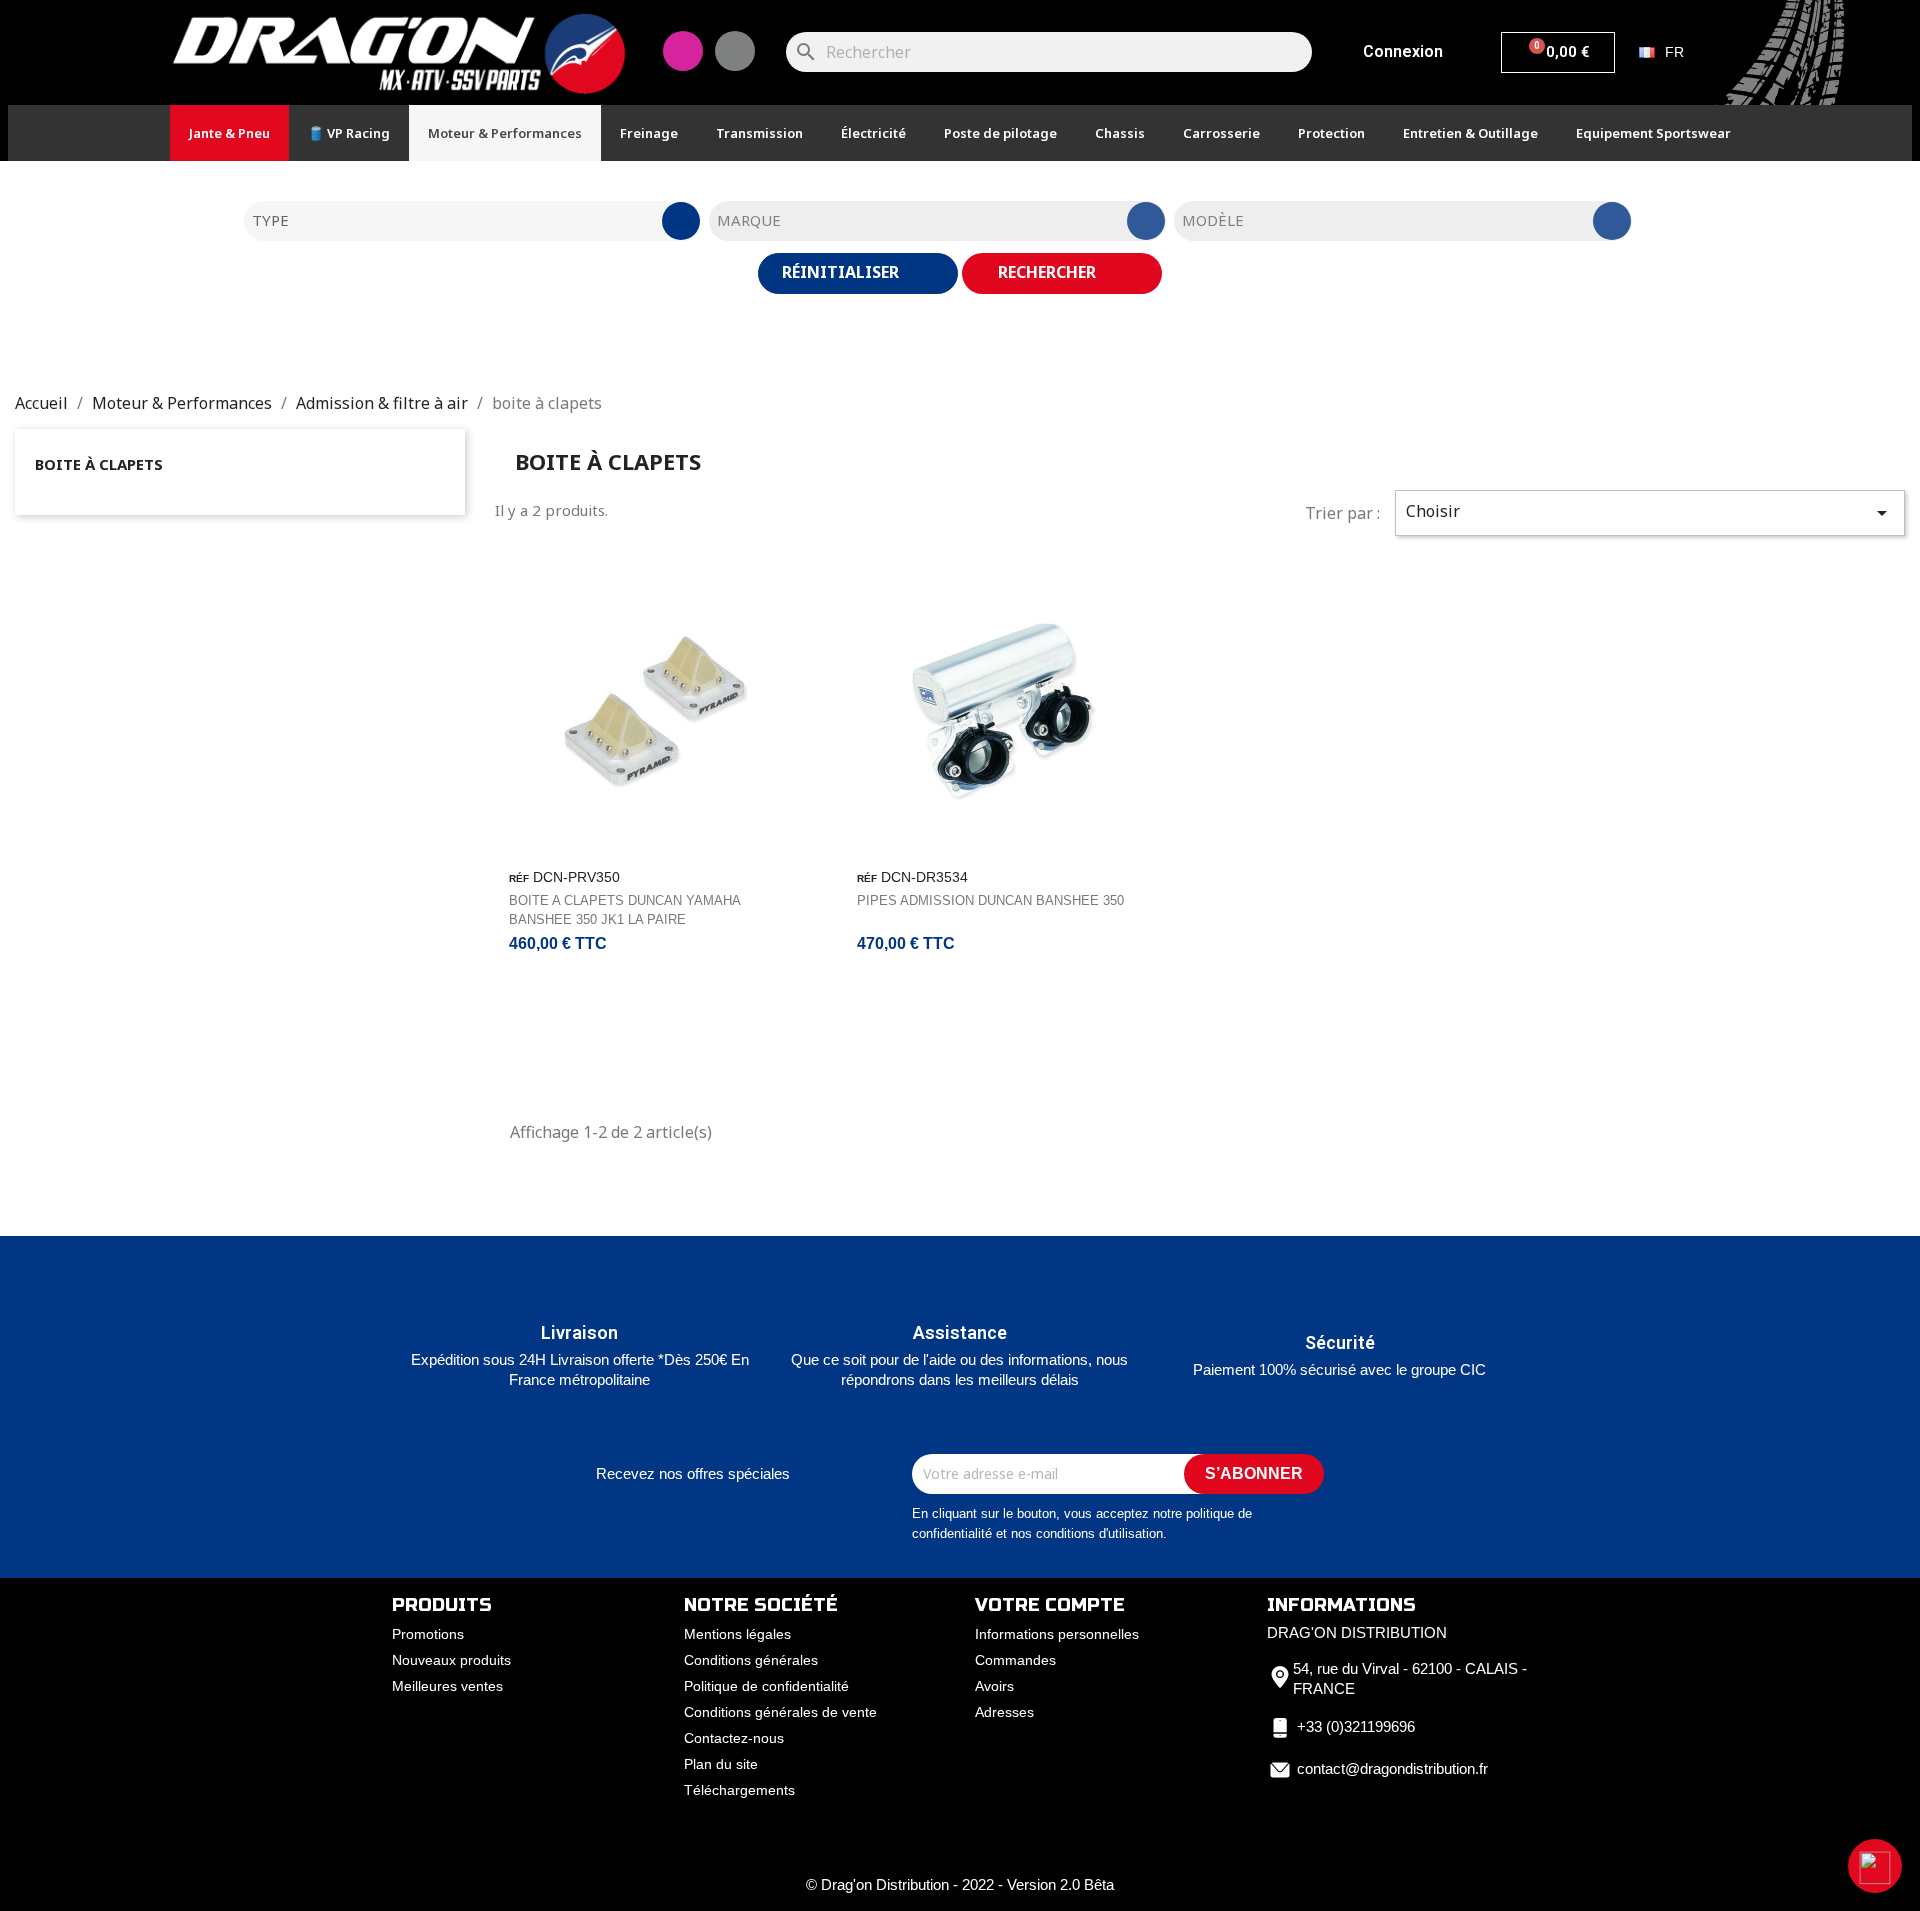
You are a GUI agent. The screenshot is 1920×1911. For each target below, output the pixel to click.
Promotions (428, 1634)
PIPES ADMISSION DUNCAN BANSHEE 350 (990, 900)
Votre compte (1050, 1605)
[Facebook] (735, 51)
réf (519, 878)
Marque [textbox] (749, 220)
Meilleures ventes (447, 1686)
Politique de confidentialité (766, 1686)
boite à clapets (99, 464)
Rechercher (1049, 272)
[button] (1875, 1866)
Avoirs (994, 1686)
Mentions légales (737, 1634)
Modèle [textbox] (1213, 220)
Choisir (1650, 512)
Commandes (1015, 1660)
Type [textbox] (270, 220)
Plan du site (721, 1764)
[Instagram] (683, 51)
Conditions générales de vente (780, 1712)
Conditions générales (751, 1660)
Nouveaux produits (451, 1660)
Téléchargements (739, 1790)
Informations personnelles (1057, 1634)
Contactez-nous (734, 1738)
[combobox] (472, 221)
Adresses (1004, 1712)
